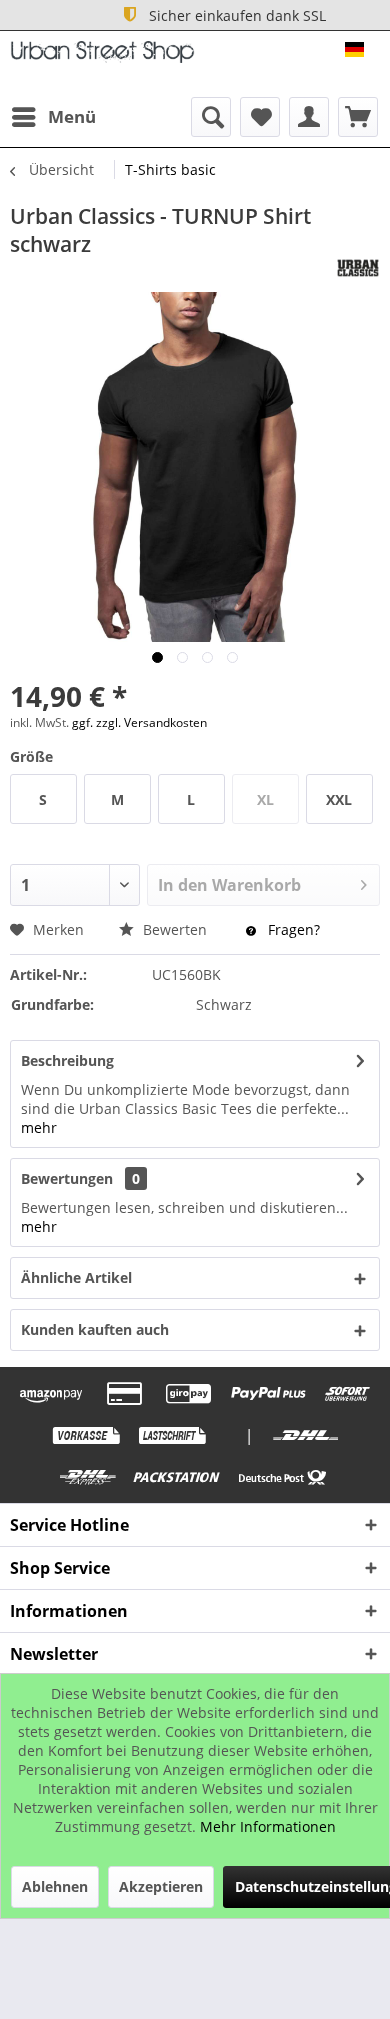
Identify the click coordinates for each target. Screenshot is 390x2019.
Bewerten (175, 929)
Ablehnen (55, 1886)
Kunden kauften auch (95, 1329)
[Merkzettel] (260, 117)
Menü (72, 116)
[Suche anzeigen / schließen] (211, 117)
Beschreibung (67, 1060)
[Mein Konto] (309, 117)
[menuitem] (53, 117)
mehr (39, 1127)
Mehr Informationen (268, 1826)
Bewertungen (67, 1178)
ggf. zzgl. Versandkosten (139, 722)
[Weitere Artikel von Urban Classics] (358, 268)
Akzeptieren (161, 1886)
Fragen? (292, 929)
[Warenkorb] (358, 117)
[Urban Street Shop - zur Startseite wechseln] (102, 58)
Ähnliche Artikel (76, 1277)
